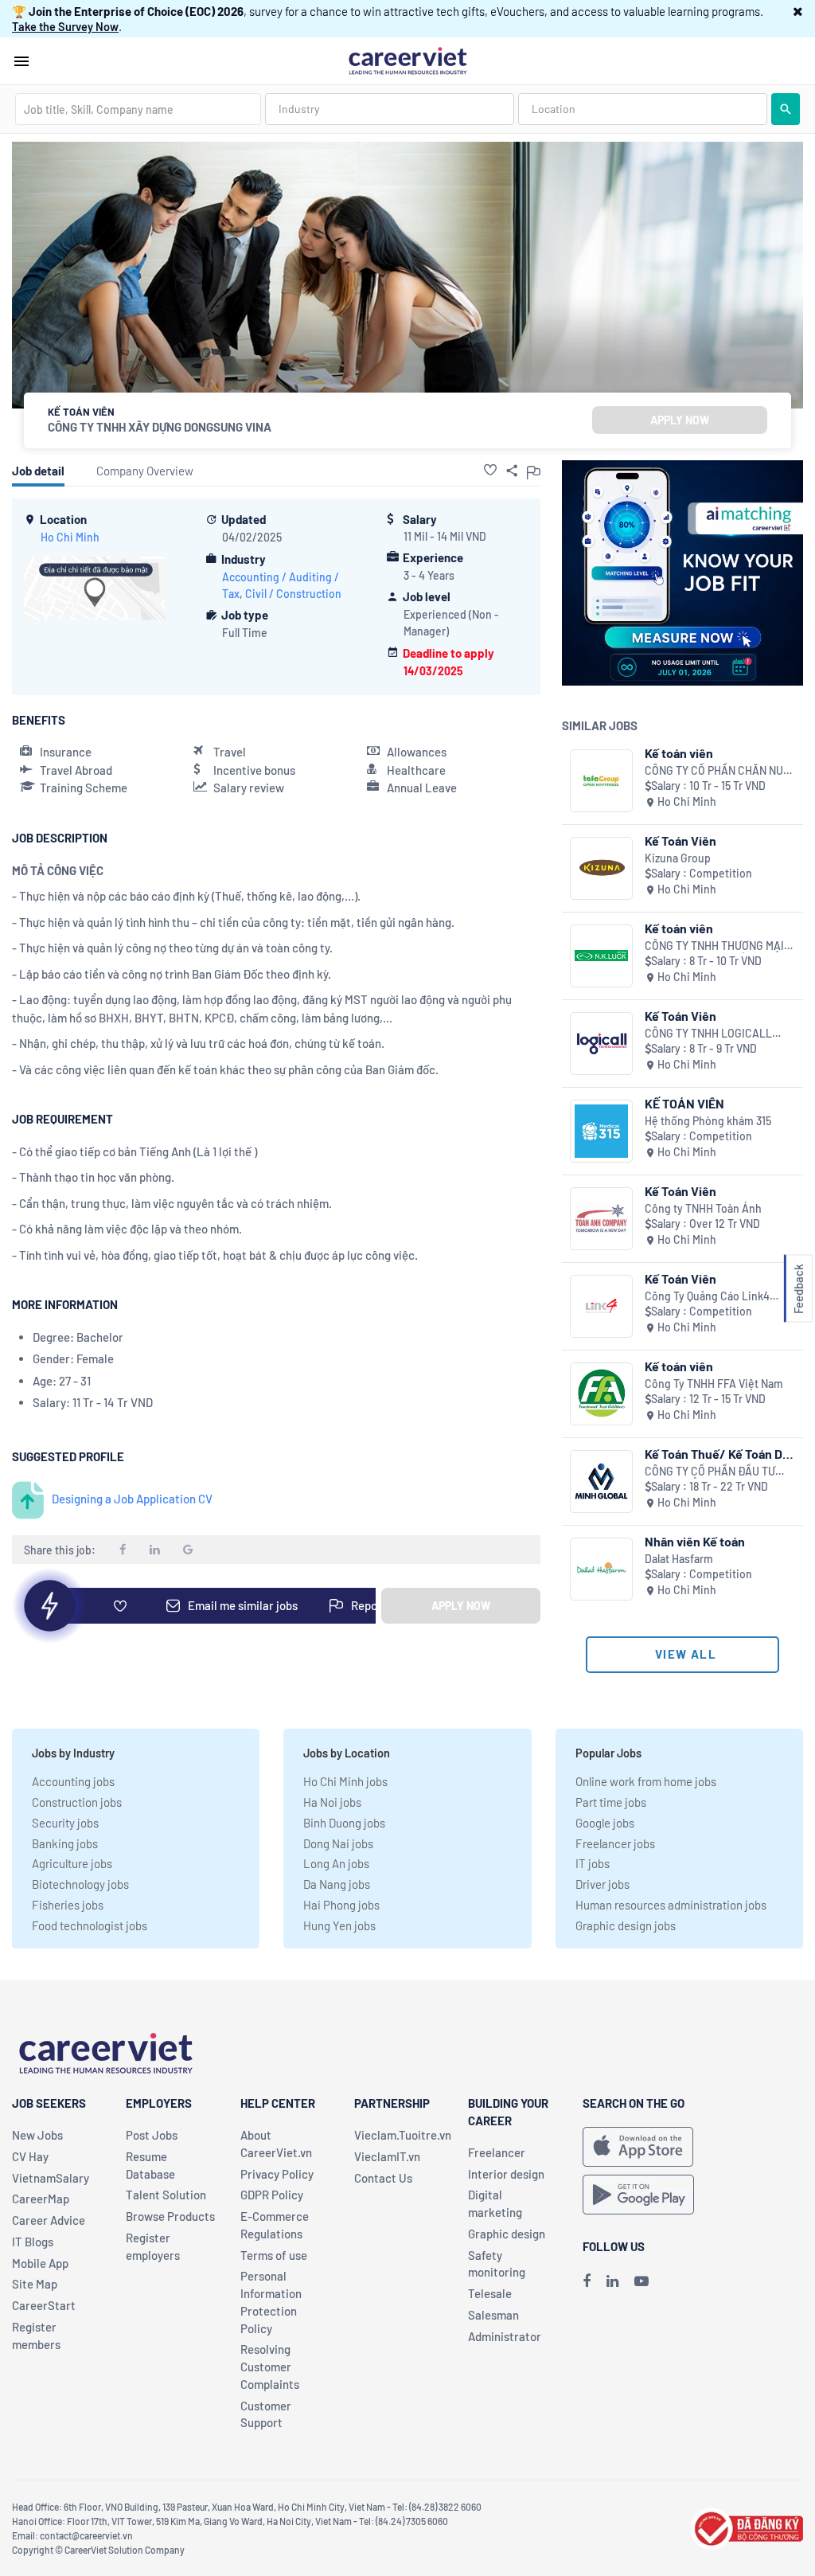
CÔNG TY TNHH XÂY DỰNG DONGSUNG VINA (160, 427)
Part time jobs (611, 1802)
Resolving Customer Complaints (270, 2367)
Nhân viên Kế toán (695, 1541)
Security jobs (65, 1823)
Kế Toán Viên (680, 840)
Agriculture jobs (72, 1863)
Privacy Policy (277, 2174)
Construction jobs (77, 1802)
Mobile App (40, 2263)
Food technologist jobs (90, 1925)
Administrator (505, 2336)
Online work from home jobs (646, 1781)
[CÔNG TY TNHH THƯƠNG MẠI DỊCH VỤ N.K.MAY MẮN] (601, 956)
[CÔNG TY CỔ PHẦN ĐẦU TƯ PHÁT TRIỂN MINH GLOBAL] (601, 1481)
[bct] (747, 2527)
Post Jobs (152, 2135)
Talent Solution (166, 2195)
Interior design (506, 2174)
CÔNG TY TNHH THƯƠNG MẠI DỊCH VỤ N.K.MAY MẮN (714, 946)
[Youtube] (641, 2281)
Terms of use (274, 2255)
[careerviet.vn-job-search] (638, 2147)
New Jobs (37, 2135)
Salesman (493, 2315)
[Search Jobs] (786, 109)
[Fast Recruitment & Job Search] (407, 60)
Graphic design (507, 2234)
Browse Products (170, 2216)
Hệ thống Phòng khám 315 (708, 1121)
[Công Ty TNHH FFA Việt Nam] (601, 1394)
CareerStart (44, 2305)
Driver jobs (602, 1884)
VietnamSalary (51, 2178)
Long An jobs (336, 1863)
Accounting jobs (73, 1781)
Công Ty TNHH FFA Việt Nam (714, 1384)
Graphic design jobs (626, 1925)
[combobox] (138, 109)
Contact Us (383, 2178)
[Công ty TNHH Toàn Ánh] (601, 1219)
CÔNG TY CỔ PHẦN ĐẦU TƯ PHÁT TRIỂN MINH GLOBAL (710, 1472)
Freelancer (497, 2152)
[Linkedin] (612, 2281)
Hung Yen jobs (339, 1925)
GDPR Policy (272, 2195)
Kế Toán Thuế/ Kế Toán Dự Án (717, 1454)
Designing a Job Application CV (132, 1499)
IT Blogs (33, 2242)
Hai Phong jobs (341, 1905)
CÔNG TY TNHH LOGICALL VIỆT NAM (708, 1034)
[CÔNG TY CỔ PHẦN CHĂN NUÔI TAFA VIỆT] (601, 781)
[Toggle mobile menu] (21, 61)
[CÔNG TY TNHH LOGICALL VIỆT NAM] (601, 1044)
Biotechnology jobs (80, 1884)
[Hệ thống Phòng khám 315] (601, 1131)
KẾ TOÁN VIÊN (684, 1103)
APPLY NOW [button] (680, 420)
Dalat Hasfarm (679, 1559)
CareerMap (41, 2199)
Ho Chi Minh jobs (345, 1781)
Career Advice (49, 2220)
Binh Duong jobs (344, 1823)
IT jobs (593, 1863)
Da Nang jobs (337, 1884)
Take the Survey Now (65, 26)
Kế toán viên (679, 753)
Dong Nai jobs (338, 1843)
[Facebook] (587, 2281)
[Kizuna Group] (601, 868)
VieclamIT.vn (387, 2156)
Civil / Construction (293, 594)
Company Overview (145, 471)
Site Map (35, 2284)
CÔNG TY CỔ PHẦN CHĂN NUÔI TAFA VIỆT (719, 771)
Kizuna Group (678, 858)
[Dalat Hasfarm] (601, 1569)
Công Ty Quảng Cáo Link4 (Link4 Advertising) (707, 1297)
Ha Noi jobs (332, 1802)
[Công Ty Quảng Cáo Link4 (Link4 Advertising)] (601, 1306)
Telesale (490, 2293)
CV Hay (30, 2156)
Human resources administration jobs (671, 1905)
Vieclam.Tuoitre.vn (403, 2135)
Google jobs (605, 1823)
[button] (798, 11)
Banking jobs (65, 1843)
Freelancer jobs (615, 1843)
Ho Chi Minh (70, 537)
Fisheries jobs (68, 1905)
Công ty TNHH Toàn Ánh (703, 1208)
